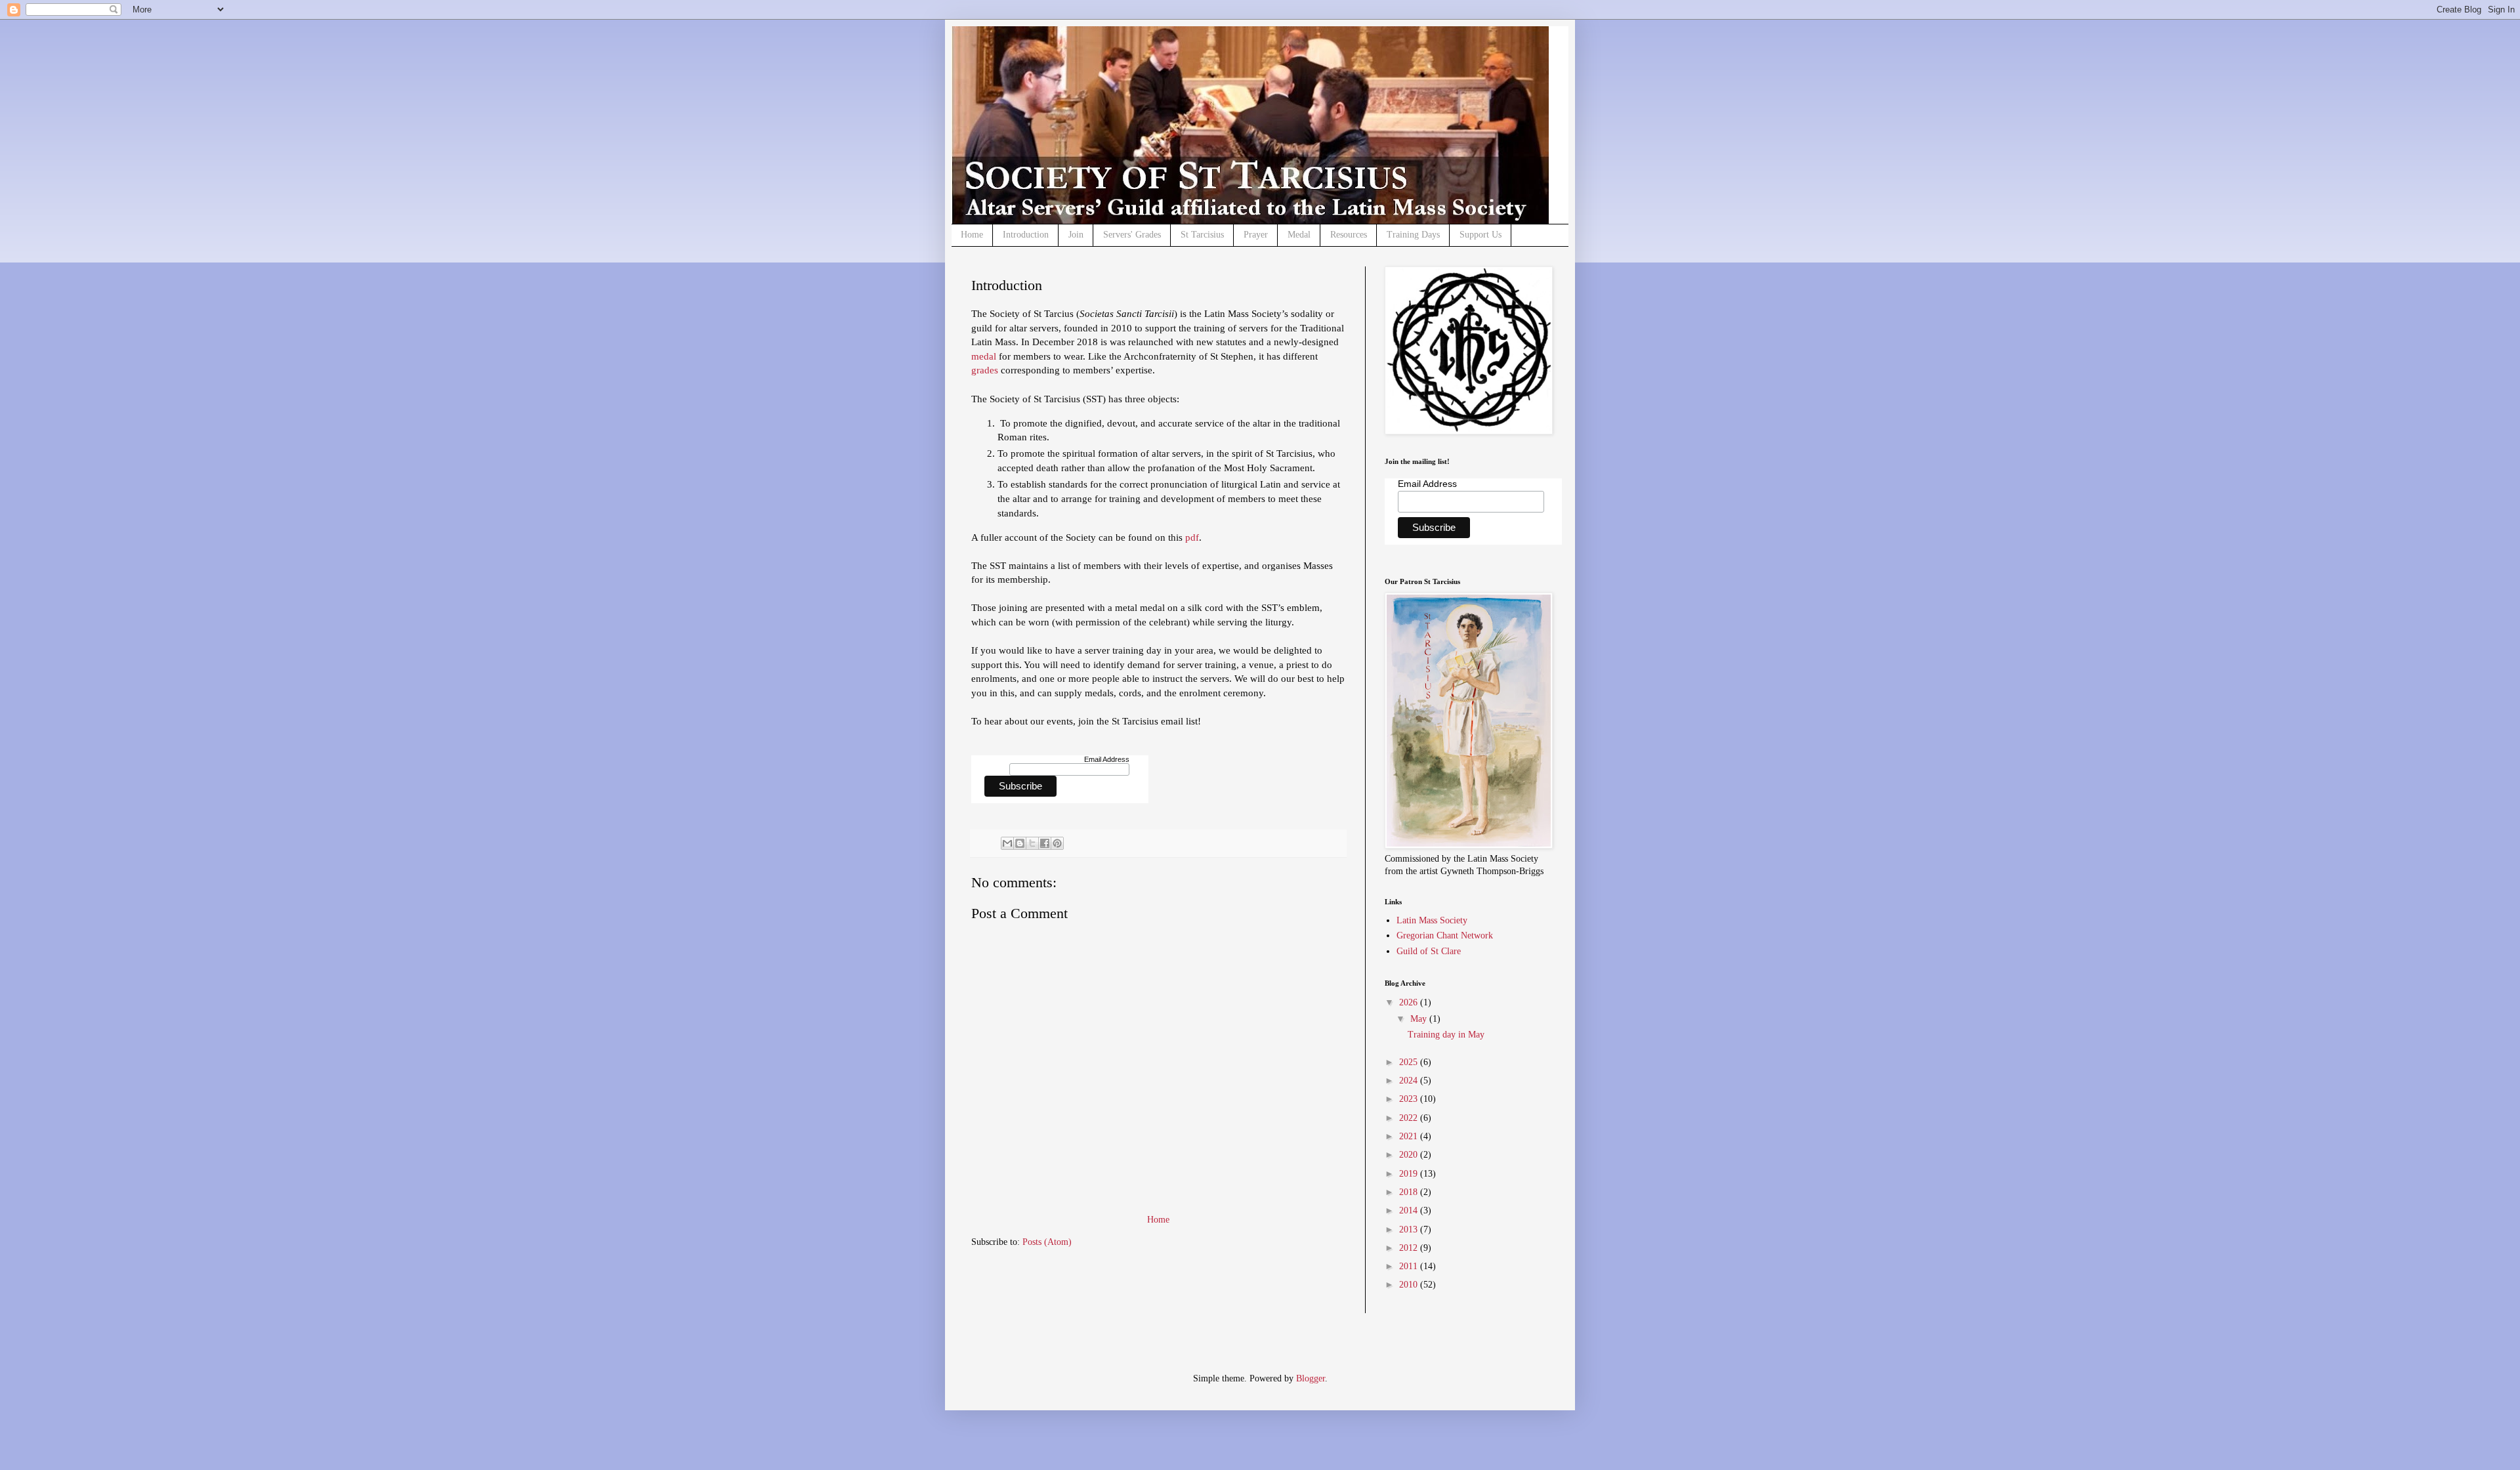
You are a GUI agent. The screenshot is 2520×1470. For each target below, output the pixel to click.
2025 (1410, 1062)
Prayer (1256, 235)
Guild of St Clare (1429, 951)
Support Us (1480, 235)
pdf (1192, 537)
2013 (1410, 1229)
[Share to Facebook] (1045, 843)
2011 (1410, 1266)
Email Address (1107, 759)
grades (986, 370)
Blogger (1311, 1378)
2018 (1410, 1192)
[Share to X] (1032, 843)
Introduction (1026, 235)
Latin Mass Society (1432, 920)
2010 (1410, 1285)
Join (1076, 235)
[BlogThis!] (1020, 843)
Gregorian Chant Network (1445, 935)
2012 (1410, 1248)
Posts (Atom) (1047, 1242)
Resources (1349, 235)
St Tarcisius (1202, 235)
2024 (1410, 1081)
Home (972, 235)
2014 (1410, 1210)
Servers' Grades (1132, 235)
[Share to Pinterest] (1057, 843)
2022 (1410, 1118)
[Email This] (1007, 843)
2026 (1410, 1002)
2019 (1410, 1174)
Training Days (1413, 235)
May (1420, 1019)
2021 (1410, 1136)
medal (985, 356)
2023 (1410, 1099)
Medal (1299, 235)
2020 (1410, 1155)
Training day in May (1446, 1035)
